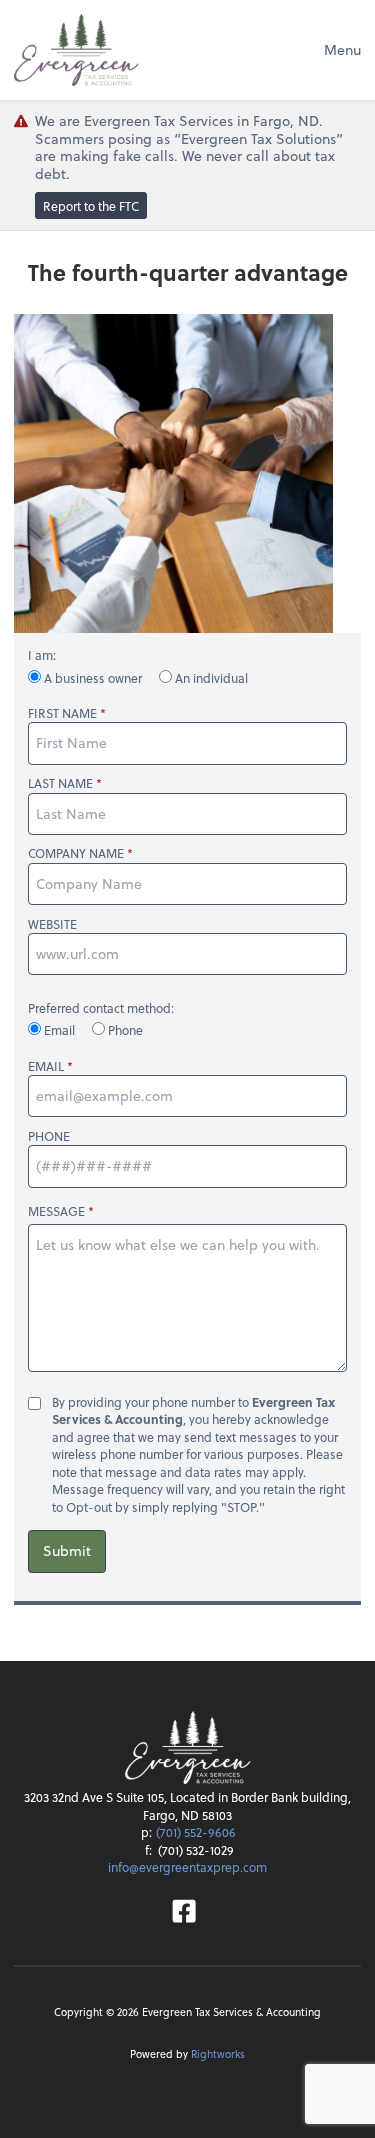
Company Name (76, 853)
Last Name (60, 783)
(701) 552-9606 (196, 1832)
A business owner (93, 678)
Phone (124, 1030)
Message (56, 1211)
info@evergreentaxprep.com (187, 1867)
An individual (210, 678)
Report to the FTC (91, 206)
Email (59, 1030)
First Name (62, 713)
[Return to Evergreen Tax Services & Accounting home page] (76, 50)
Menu (342, 49)
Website (52, 924)
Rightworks (218, 2053)
